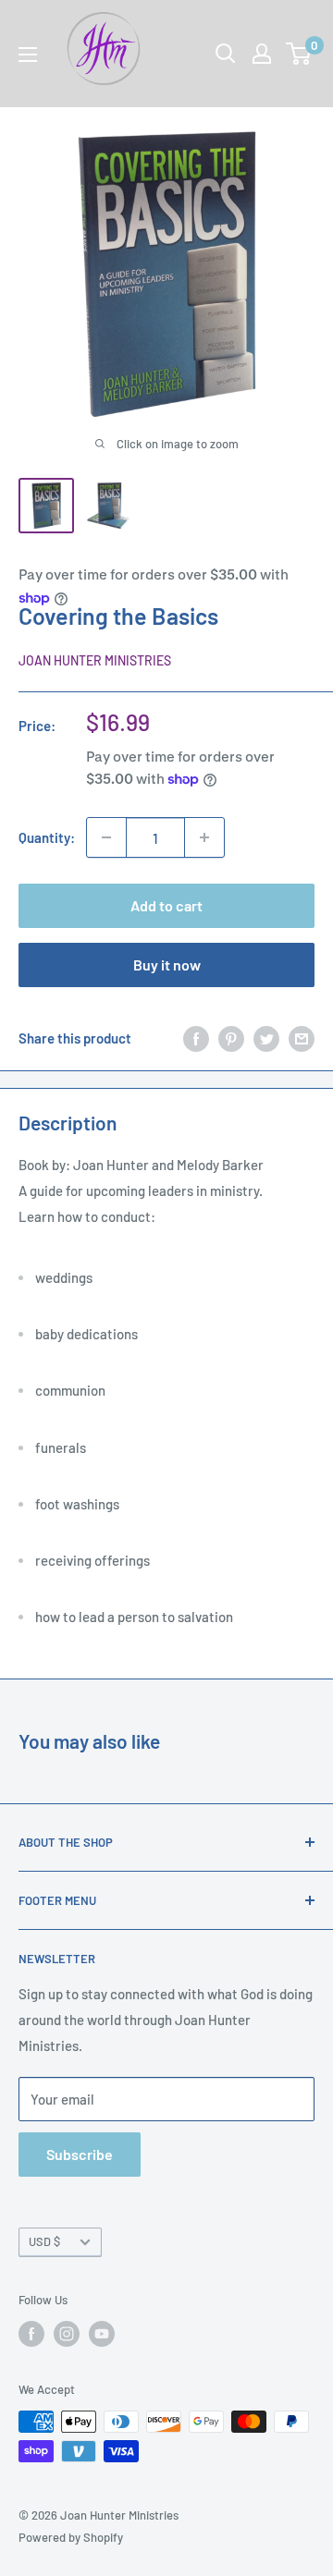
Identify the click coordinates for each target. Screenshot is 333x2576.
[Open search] (226, 54)
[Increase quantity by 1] (204, 837)
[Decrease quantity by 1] (106, 837)
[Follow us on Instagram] (67, 2334)
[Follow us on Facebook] (31, 2334)
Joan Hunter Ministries (95, 660)
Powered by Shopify (71, 2537)
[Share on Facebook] (196, 1038)
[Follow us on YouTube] (102, 2334)
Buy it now (167, 964)
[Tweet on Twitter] (266, 1038)
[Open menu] (28, 55)
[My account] (262, 54)
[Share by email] (302, 1038)
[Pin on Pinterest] (231, 1038)
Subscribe (80, 2154)
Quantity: (47, 837)
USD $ (44, 2241)
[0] (299, 54)
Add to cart (166, 905)
